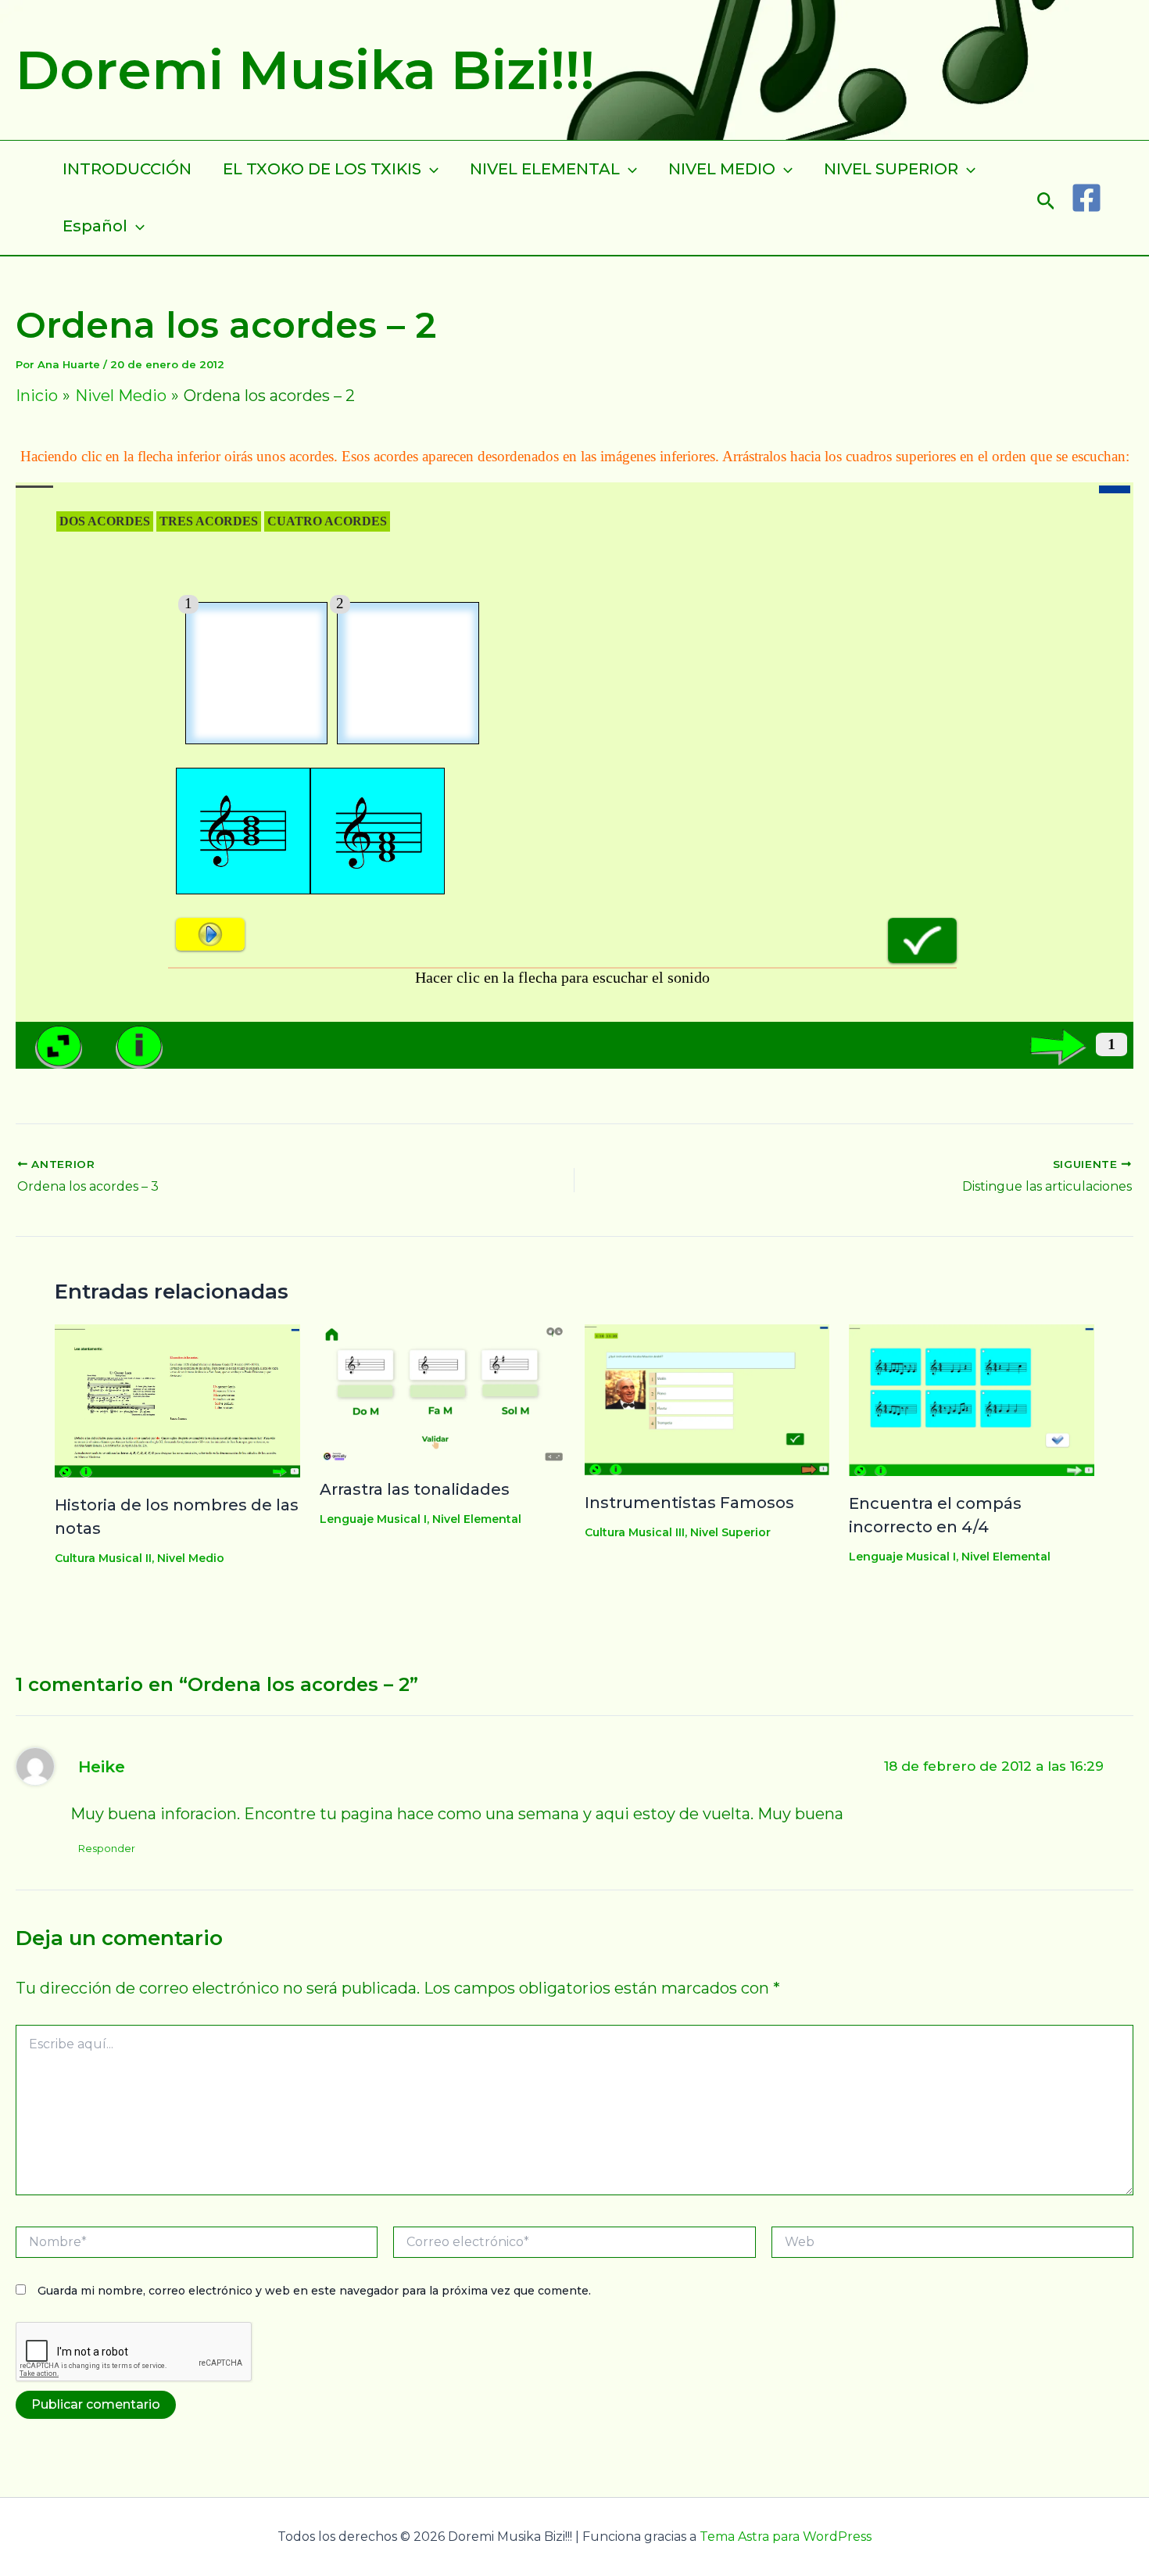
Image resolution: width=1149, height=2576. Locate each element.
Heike (102, 1766)
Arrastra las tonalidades (415, 1489)
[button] (1046, 197)
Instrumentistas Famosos (689, 1503)
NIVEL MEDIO (722, 169)
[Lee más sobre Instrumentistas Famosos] (707, 1399)
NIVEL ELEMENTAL (545, 169)
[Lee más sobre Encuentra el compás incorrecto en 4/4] (972, 1399)
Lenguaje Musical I (373, 1519)
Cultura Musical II (103, 1558)
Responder (107, 1848)
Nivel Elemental (477, 1519)
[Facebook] (1086, 198)
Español (95, 226)
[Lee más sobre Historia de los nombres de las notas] (177, 1399)
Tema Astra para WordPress (786, 2537)
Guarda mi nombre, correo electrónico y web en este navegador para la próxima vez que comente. (314, 2291)
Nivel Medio (191, 1558)
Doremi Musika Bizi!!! (305, 70)
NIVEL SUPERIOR (891, 169)
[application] (430, 169)
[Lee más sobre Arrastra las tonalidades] (442, 1392)
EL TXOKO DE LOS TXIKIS (322, 169)
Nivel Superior (730, 1532)
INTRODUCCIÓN (127, 169)
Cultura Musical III (635, 1532)
